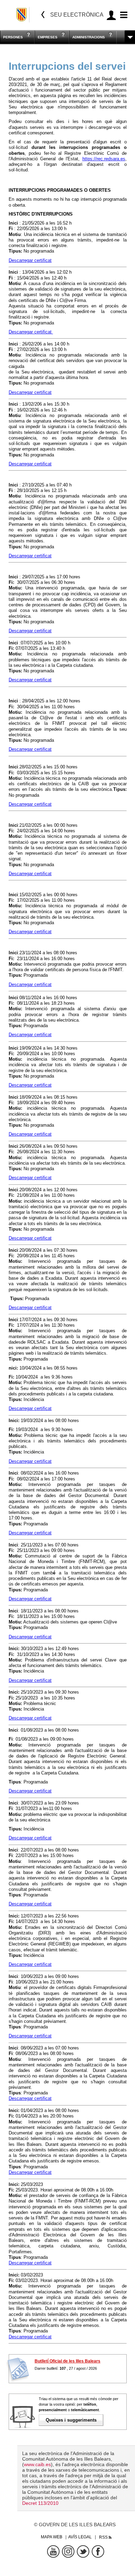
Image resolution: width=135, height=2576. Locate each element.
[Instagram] (68, 2551)
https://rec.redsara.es (104, 159)
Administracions (89, 37)
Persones (13, 37)
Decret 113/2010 (40, 2503)
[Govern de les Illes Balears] (22, 15)
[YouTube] (53, 2551)
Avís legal (80, 2537)
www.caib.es (37, 2464)
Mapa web (52, 2537)
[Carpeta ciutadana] (111, 15)
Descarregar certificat (30, 260)
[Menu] (123, 15)
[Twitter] (83, 2551)
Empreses (48, 37)
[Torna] (43, 15)
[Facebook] (98, 2551)
